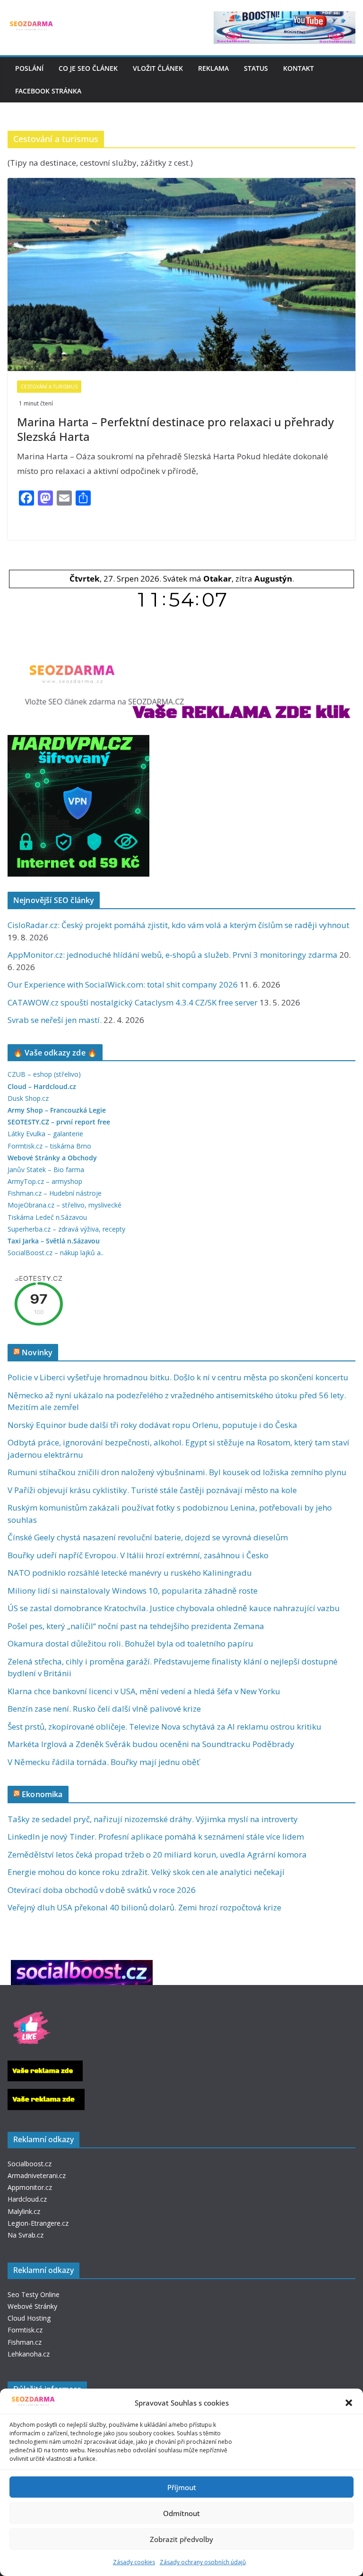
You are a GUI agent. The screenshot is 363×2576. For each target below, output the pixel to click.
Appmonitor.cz (30, 2187)
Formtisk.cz (25, 2330)
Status (256, 68)
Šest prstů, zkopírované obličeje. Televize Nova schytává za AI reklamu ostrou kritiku (164, 1727)
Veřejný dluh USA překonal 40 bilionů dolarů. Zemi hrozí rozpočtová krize (144, 1907)
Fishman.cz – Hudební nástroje (55, 1193)
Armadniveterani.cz (37, 2175)
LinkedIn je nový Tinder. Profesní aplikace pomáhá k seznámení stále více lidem (156, 1837)
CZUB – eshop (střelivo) (44, 1074)
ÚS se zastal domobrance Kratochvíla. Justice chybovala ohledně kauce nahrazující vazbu (174, 1608)
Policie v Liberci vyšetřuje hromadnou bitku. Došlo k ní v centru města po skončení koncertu (178, 1377)
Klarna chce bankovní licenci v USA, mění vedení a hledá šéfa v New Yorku (144, 1691)
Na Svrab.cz (26, 2235)
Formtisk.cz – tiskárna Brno (49, 1146)
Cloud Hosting (29, 2318)
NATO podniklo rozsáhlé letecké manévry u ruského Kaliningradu (130, 1573)
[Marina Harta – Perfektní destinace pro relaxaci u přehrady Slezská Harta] (181, 274)
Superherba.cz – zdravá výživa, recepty (66, 1229)
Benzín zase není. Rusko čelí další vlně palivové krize (104, 1709)
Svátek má (197, 579)
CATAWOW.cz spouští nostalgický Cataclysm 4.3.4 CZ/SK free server (133, 1002)
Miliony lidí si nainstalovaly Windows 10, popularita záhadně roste (133, 1591)
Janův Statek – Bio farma (46, 1170)
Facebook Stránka (48, 91)
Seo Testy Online (34, 2294)
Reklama (213, 68)
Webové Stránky (32, 2306)
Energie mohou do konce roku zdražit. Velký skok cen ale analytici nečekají (146, 1872)
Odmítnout (181, 2513)
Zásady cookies (134, 2562)
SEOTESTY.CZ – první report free (59, 1122)
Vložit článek (158, 68)
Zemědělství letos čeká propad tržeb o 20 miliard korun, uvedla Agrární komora (157, 1854)
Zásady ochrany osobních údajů (203, 2562)
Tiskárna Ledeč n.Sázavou (47, 1217)
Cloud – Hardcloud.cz (42, 1086)
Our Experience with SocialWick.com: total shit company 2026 (123, 984)
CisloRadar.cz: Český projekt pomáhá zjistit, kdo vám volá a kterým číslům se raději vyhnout (178, 925)
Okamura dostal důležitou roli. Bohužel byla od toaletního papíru (130, 1643)
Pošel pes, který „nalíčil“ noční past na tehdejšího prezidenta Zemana (136, 1626)
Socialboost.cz (30, 2164)
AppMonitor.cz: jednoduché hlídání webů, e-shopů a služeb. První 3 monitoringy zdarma (173, 955)
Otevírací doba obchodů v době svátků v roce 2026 (102, 1890)
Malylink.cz (24, 2211)
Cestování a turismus (49, 387)
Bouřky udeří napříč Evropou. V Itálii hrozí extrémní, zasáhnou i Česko (138, 1555)
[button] (349, 2403)
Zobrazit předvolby (181, 2539)
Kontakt (298, 68)
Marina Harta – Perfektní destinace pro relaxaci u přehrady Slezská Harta (175, 429)
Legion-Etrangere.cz (38, 2223)
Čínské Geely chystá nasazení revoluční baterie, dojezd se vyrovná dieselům (148, 1537)
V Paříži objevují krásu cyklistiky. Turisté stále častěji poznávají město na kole (152, 1490)
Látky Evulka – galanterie (45, 1134)
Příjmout (182, 2487)
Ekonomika (42, 1794)
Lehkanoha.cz (29, 2354)
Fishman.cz (25, 2342)
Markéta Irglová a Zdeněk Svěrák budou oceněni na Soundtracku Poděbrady (151, 1744)
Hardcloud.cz (27, 2199)
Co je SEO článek (88, 68)
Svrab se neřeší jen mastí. (55, 1020)
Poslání (29, 68)
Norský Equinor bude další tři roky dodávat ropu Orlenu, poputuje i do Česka (152, 1425)
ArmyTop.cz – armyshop (45, 1181)
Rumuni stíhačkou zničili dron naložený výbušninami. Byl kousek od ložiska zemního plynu (177, 1472)
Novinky (37, 1352)
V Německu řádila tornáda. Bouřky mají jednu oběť (104, 1762)
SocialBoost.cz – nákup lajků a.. (56, 1253)
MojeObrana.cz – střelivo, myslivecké (65, 1205)
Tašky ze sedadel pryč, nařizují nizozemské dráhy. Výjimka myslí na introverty (153, 1819)
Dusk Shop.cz (28, 1098)
